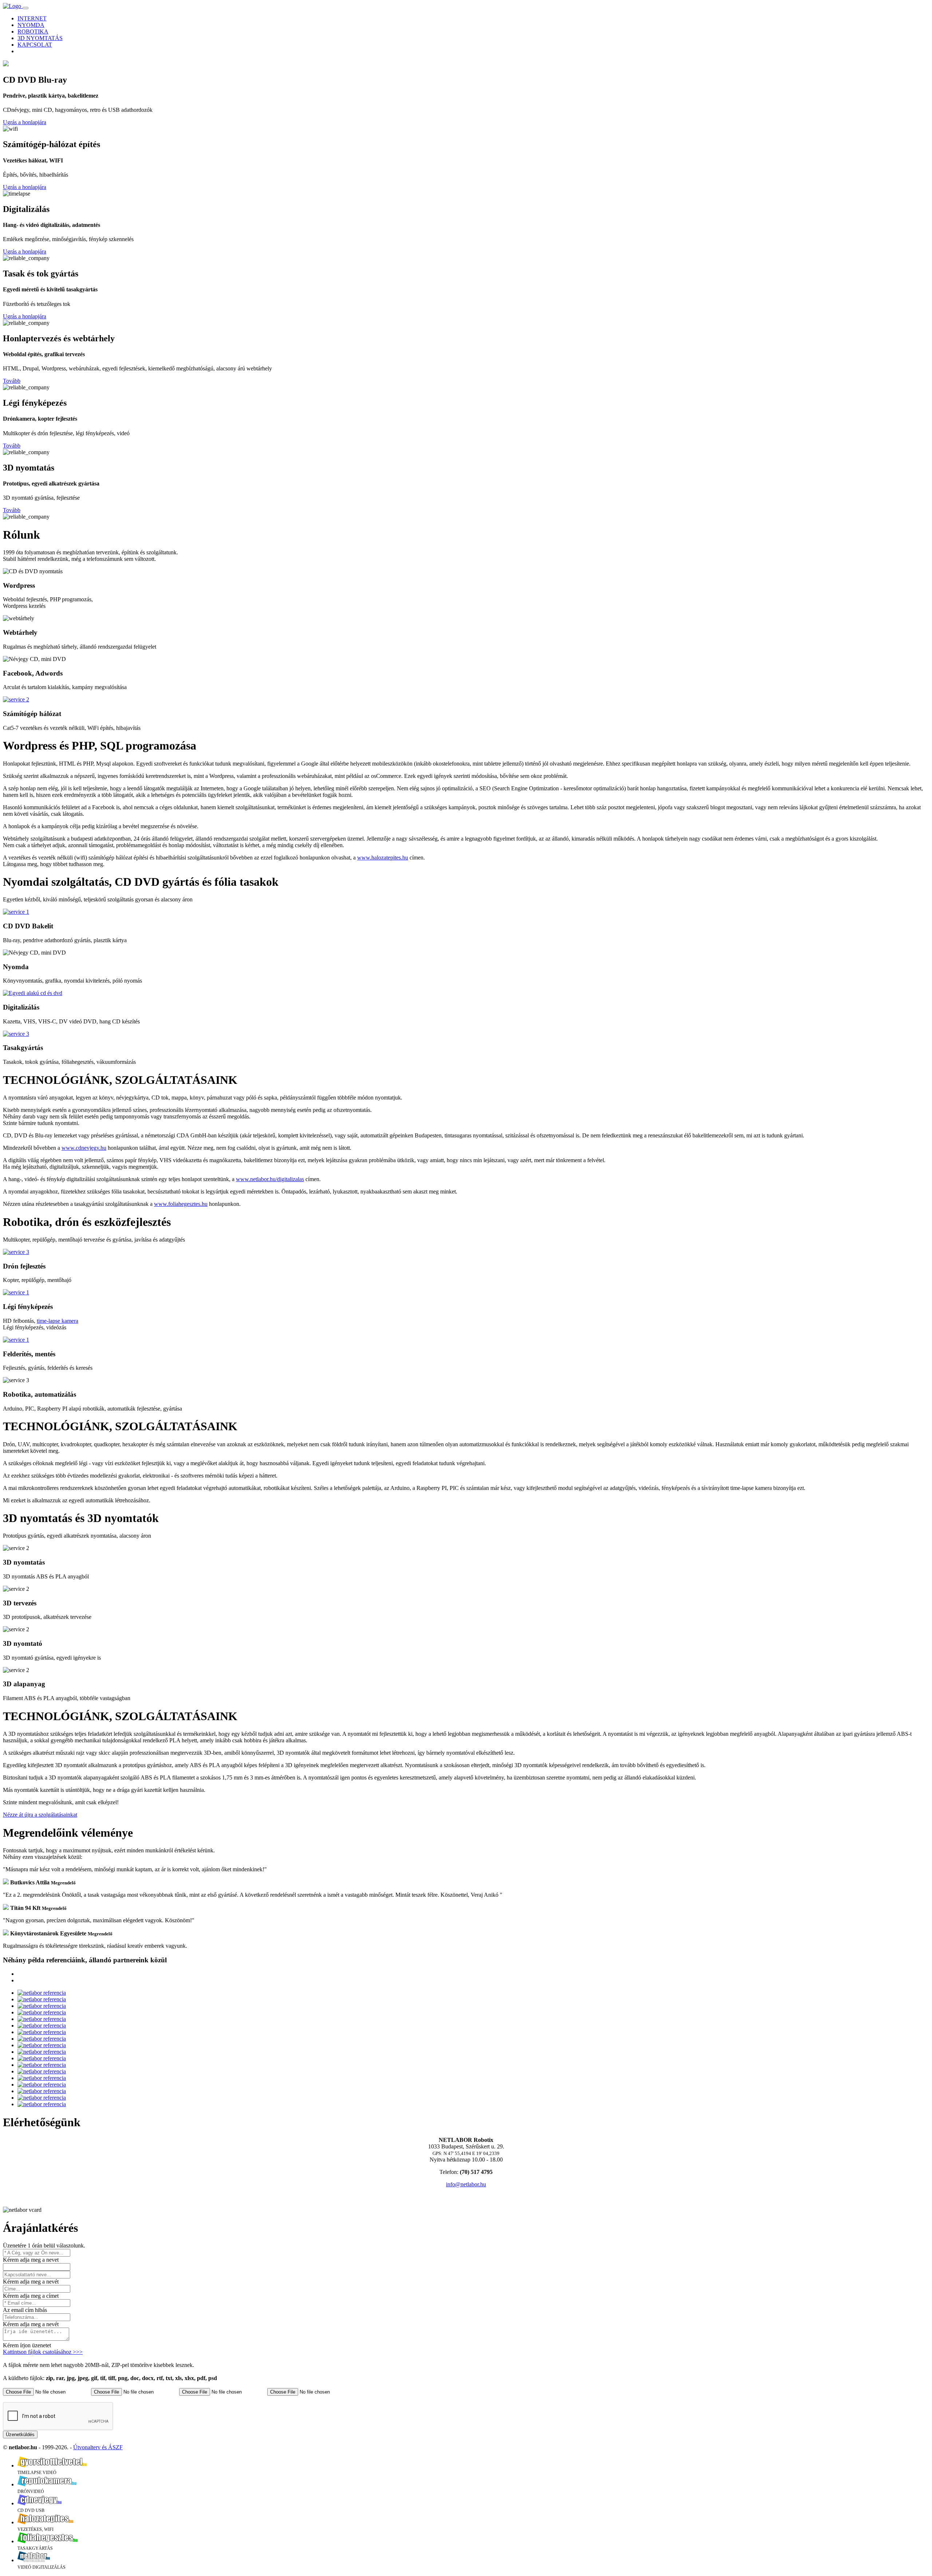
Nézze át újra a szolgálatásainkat (40, 1815)
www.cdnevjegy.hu (84, 1148)
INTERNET (32, 18)
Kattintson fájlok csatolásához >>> (43, 2352)
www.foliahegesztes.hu (181, 1204)
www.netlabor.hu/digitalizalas (270, 1179)
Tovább (12, 381)
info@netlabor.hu (466, 2184)
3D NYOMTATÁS (40, 38)
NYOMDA (31, 25)
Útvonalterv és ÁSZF (98, 2447)
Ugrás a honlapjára (25, 122)
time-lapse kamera (58, 1321)
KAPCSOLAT (35, 45)
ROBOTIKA (33, 32)
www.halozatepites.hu (383, 858)
